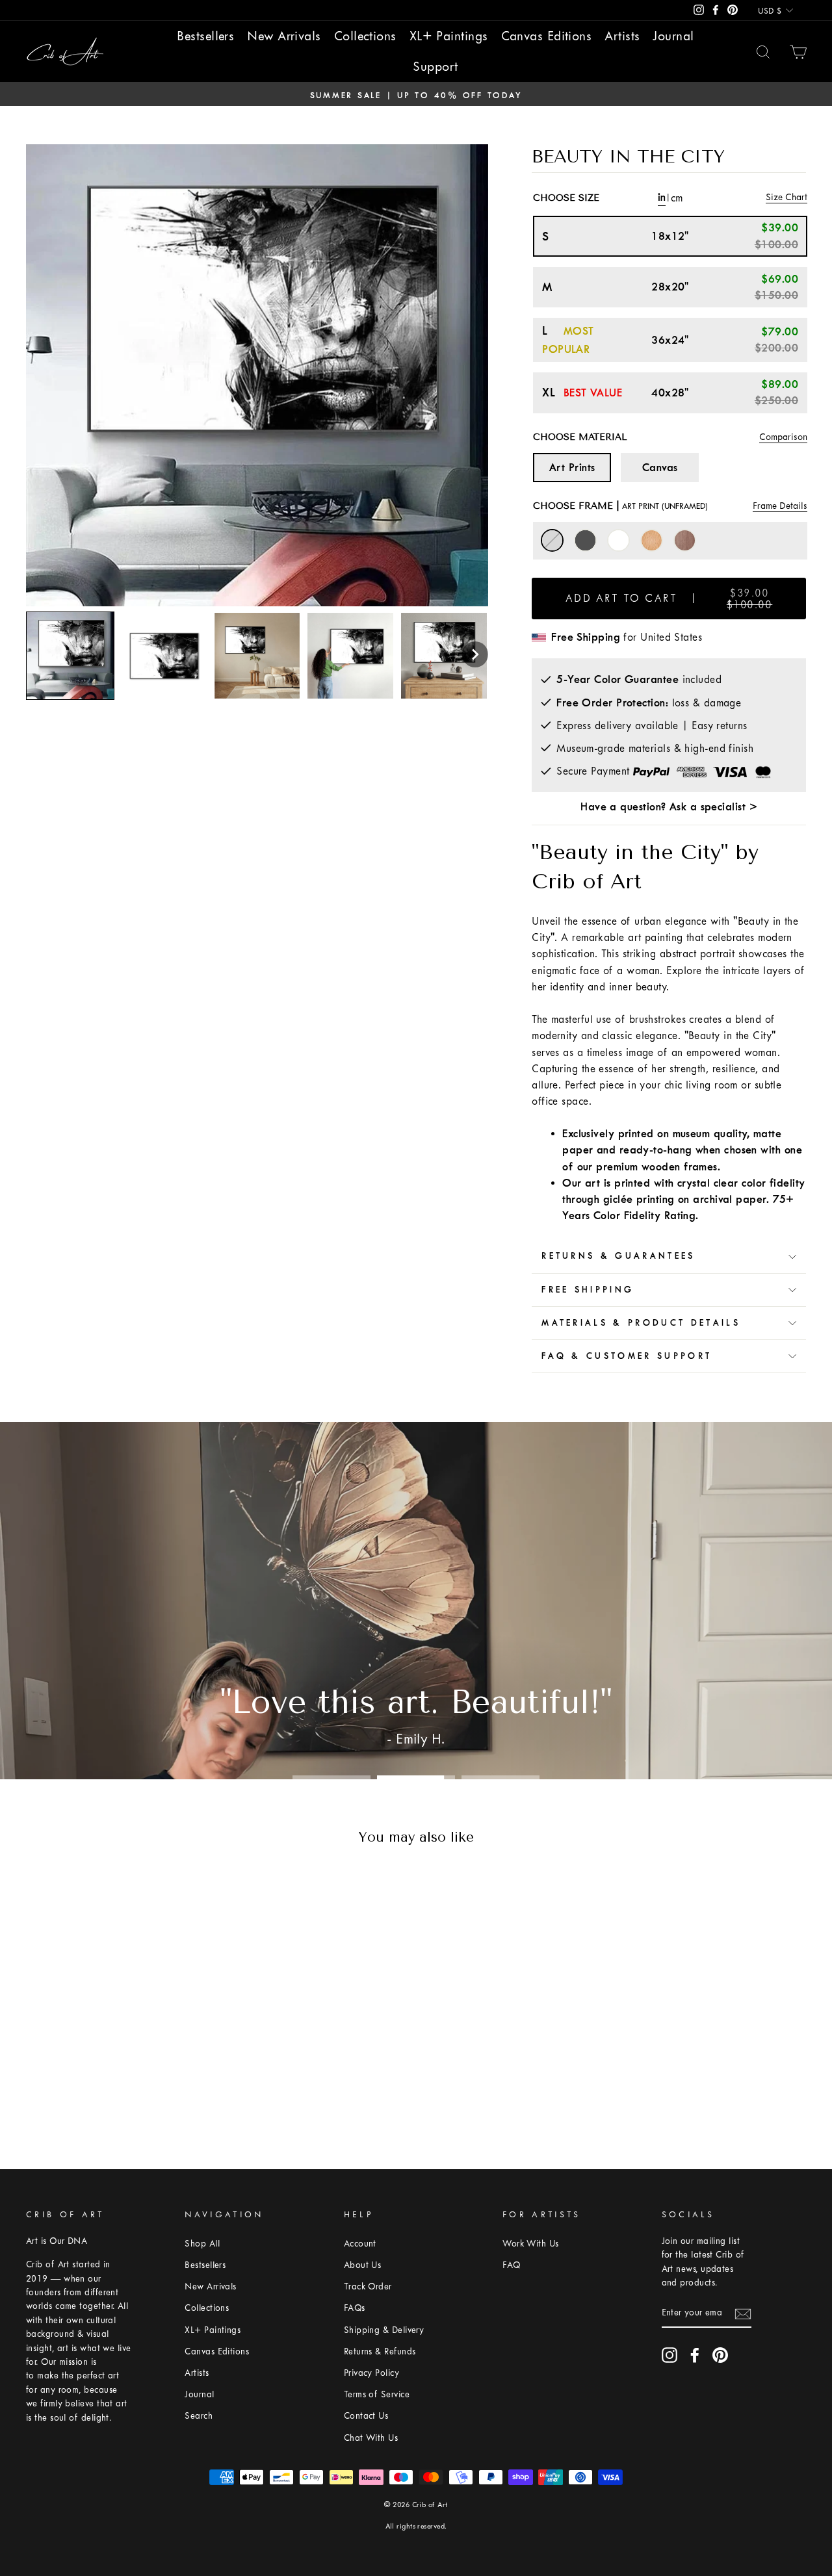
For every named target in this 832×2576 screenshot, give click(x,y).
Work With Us (530, 2244)
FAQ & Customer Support (627, 1356)
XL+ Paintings (449, 36)
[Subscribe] (743, 2313)
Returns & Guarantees (618, 1256)
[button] (475, 654)
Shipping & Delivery (384, 2330)
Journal (673, 36)
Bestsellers (205, 36)
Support (435, 67)
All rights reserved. (416, 2526)
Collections (365, 36)
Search (199, 2416)
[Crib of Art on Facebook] (695, 2355)
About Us (363, 2265)
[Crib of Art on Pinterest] (720, 2355)
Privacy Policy (371, 2373)
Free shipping (588, 1290)
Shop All (202, 2244)
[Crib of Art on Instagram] (669, 2355)
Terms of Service (377, 2394)
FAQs (355, 2308)
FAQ (511, 2265)
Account (360, 2244)
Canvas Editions (547, 36)
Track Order (368, 2286)
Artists (622, 36)
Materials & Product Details (641, 1323)
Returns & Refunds (380, 2351)
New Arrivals (284, 36)
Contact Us (366, 2416)
